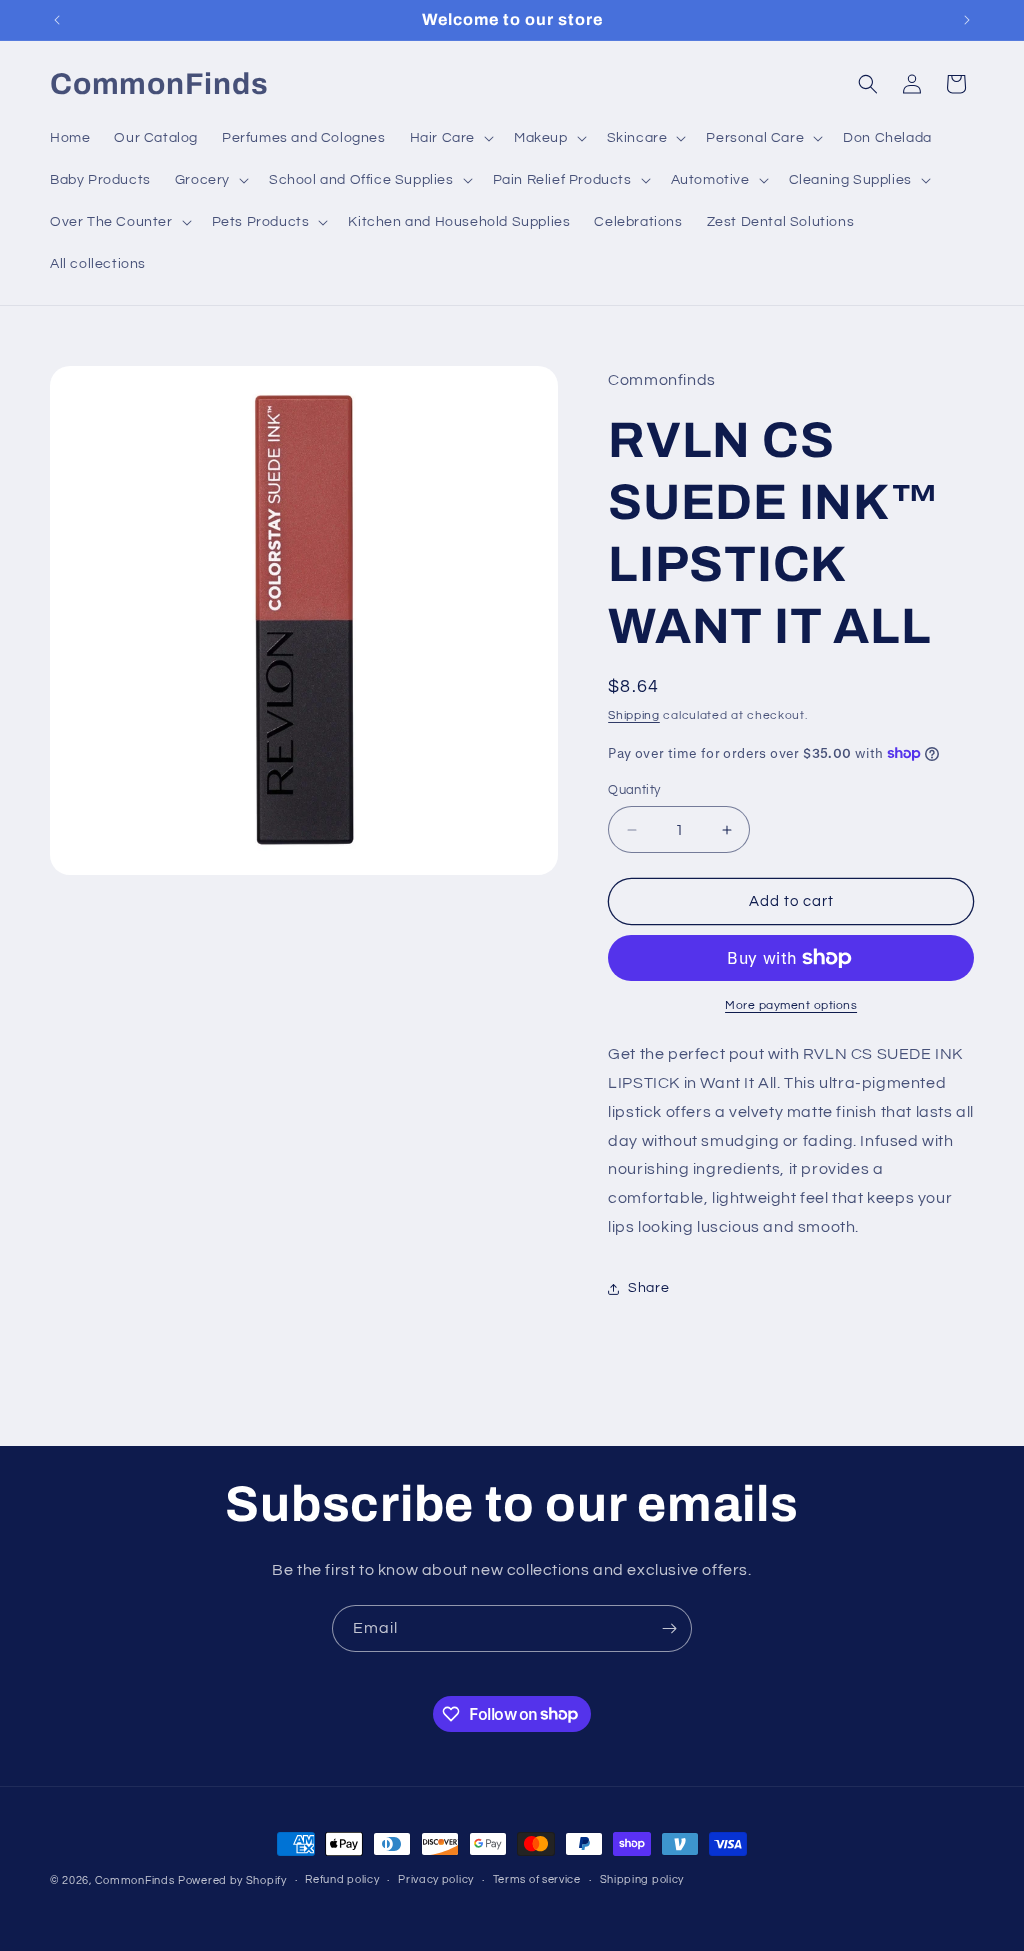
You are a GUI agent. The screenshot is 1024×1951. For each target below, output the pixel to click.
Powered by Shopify (232, 1880)
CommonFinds (135, 1880)
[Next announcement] (967, 20)
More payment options (791, 1005)
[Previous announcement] (57, 20)
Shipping (634, 715)
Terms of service (537, 1879)
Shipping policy (642, 1879)
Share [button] (648, 1288)
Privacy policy (436, 1879)
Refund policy (342, 1879)
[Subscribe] (669, 1628)
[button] (450, 138)
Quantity (634, 790)
